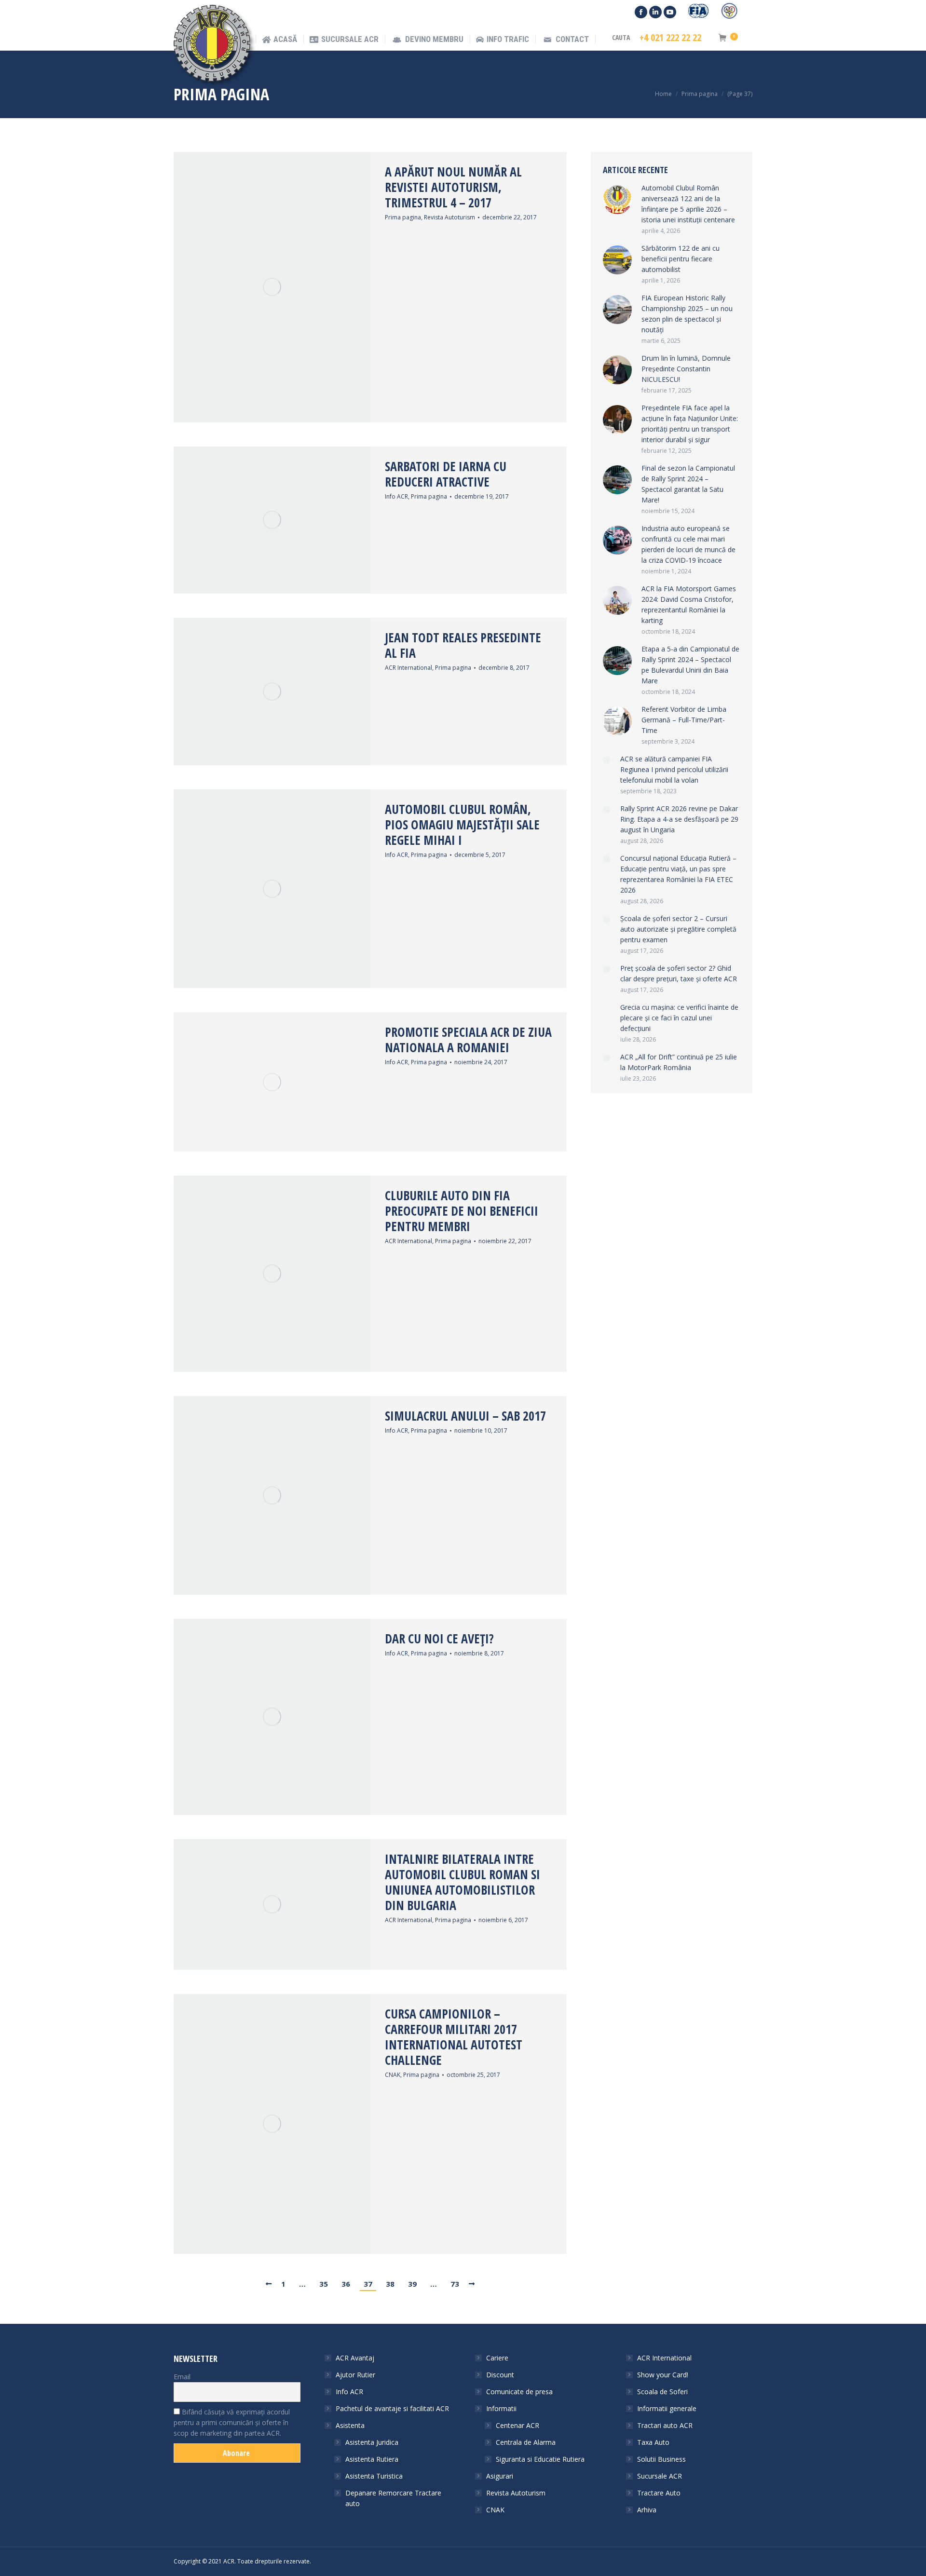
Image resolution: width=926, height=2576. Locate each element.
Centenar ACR (517, 2425)
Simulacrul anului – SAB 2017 (465, 1416)
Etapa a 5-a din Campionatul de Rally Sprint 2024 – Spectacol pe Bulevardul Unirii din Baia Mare (690, 665)
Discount (500, 2375)
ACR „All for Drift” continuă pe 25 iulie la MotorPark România (679, 1062)
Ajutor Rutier (355, 2375)
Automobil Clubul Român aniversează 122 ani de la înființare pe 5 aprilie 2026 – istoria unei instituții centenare (688, 204)
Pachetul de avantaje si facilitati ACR (392, 2408)
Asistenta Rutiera (372, 2459)
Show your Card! (663, 2375)
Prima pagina (403, 217)
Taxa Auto (653, 2442)
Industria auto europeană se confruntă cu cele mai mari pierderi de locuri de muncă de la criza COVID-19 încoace (688, 544)
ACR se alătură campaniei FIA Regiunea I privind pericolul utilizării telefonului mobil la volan (674, 769)
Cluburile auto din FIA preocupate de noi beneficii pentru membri (462, 1211)
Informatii (501, 2408)
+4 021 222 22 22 (670, 38)
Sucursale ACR (660, 2476)
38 (390, 2284)
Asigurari (500, 2476)
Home (663, 94)
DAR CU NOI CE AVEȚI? (439, 1639)
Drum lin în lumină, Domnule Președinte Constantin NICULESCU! (686, 369)
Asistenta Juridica (372, 2442)
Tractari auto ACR (665, 2425)
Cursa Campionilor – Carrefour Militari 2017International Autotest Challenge (454, 2037)
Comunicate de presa (519, 2392)
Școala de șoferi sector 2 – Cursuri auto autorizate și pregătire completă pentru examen (678, 929)
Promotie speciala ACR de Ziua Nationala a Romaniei (468, 1040)
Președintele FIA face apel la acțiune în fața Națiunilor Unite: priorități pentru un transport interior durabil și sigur (690, 424)
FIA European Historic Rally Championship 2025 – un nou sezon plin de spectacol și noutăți (687, 314)
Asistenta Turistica (374, 2476)
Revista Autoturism (449, 217)
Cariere (497, 2358)
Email (182, 2377)
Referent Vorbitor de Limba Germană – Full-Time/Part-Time (684, 720)
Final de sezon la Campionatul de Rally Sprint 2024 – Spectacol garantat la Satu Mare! (688, 484)
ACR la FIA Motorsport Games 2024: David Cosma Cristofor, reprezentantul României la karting (689, 604)
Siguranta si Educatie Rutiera (540, 2459)
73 (455, 2284)
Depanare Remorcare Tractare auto (393, 2498)
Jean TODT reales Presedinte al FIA (463, 645)
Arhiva (647, 2510)
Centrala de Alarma (526, 2442)
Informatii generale (667, 2408)
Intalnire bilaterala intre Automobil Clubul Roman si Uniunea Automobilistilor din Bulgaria (463, 1882)
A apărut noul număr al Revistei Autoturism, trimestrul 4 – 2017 (453, 187)
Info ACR (396, 496)
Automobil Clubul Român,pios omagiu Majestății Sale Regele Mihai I (462, 825)
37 (368, 2284)
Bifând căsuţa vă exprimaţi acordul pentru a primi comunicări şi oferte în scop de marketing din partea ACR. (232, 2422)
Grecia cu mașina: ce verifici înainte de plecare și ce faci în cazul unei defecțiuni (679, 1018)
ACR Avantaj (355, 2358)
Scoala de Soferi (662, 2392)
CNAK (393, 2075)
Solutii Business (661, 2459)
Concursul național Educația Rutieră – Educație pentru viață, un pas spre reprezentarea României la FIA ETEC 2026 (678, 874)
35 (324, 2284)
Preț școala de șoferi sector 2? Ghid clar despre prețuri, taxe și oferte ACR (679, 973)
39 (412, 2284)
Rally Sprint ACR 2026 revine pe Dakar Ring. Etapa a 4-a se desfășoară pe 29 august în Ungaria (679, 819)
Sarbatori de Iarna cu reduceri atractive (446, 474)
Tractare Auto (659, 2493)
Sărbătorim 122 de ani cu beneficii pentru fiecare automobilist (681, 259)
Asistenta (350, 2425)
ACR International (409, 668)
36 (346, 2284)
